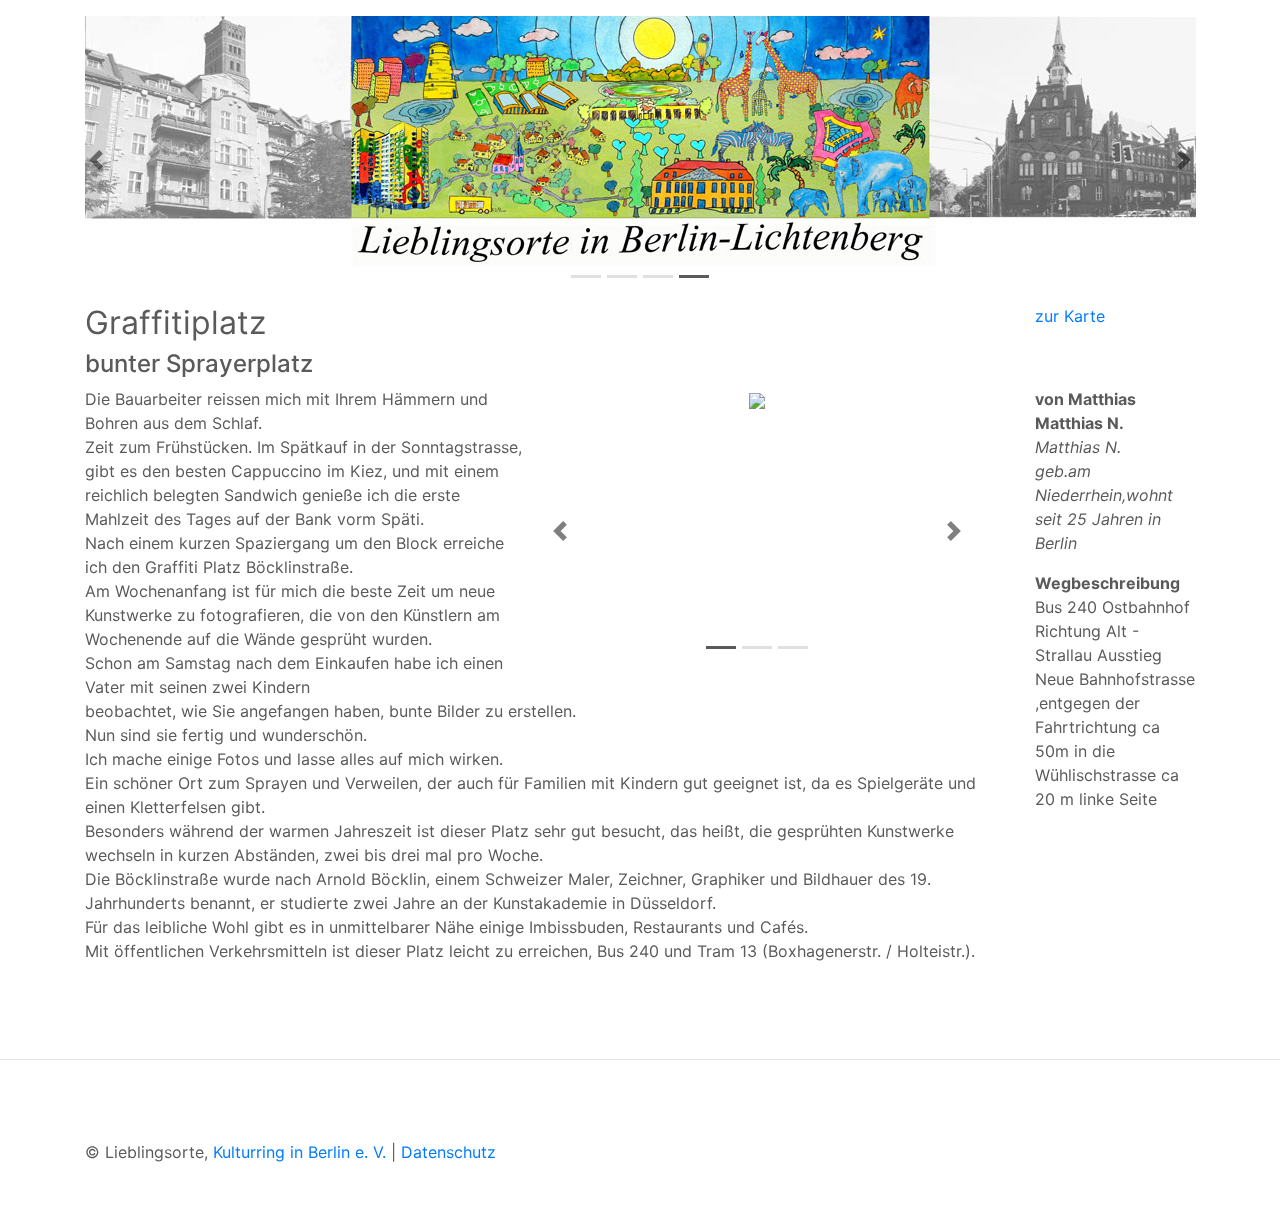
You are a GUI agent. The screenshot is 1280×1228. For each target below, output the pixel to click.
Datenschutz (448, 1152)
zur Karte (1070, 316)
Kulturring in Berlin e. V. (299, 1152)
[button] (96, 160)
